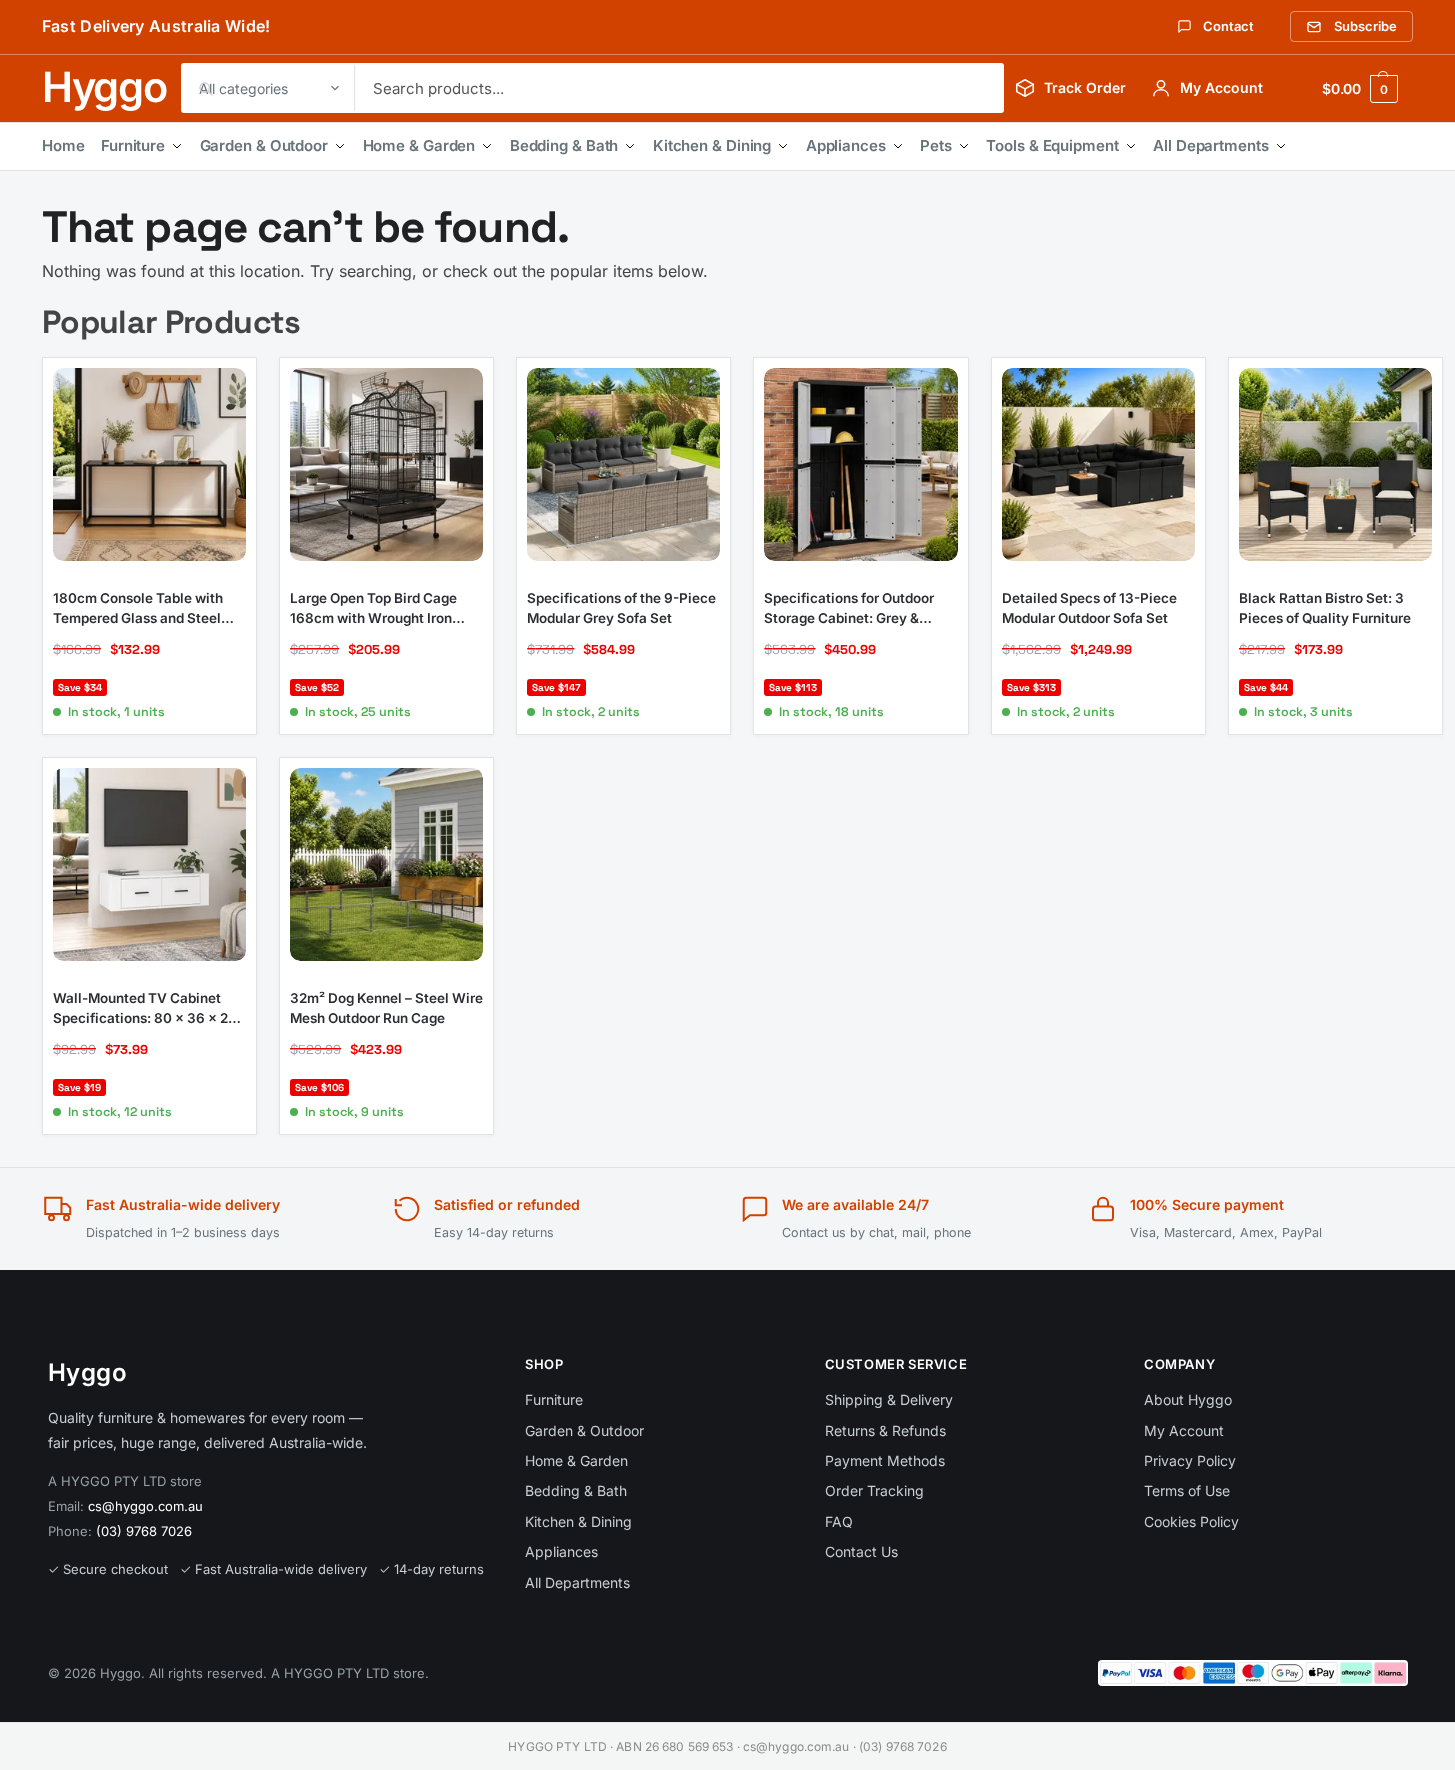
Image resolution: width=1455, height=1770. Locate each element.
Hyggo (104, 87)
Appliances (846, 145)
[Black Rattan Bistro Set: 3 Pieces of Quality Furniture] (1335, 464)
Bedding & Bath (564, 145)
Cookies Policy (1191, 1521)
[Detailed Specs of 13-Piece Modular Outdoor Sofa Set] (1098, 464)
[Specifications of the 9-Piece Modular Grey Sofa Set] (623, 464)
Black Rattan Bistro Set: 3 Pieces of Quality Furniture (1325, 608)
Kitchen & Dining (712, 145)
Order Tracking (874, 1490)
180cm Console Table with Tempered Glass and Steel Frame (138, 609)
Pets (936, 145)
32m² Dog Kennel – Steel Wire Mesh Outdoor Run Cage (386, 1008)
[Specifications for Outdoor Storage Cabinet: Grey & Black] (860, 464)
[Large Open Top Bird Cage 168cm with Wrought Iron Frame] (386, 464)
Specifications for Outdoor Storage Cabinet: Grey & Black (849, 609)
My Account (1184, 1430)
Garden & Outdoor (264, 145)
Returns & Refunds (885, 1430)
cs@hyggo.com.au (145, 1506)
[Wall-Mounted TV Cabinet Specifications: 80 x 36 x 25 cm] (149, 864)
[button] (1360, 88)
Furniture (133, 145)
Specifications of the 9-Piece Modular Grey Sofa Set (621, 608)
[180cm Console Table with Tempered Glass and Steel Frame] (149, 464)
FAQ (839, 1521)
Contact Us (861, 1551)
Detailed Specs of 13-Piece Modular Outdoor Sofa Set (1089, 608)
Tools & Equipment (1052, 145)
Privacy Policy (1190, 1460)
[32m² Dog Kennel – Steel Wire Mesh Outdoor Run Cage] (386, 864)
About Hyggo (1188, 1399)
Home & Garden (419, 145)
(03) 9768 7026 (144, 1531)
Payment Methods (885, 1460)
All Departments (1211, 145)
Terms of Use (1187, 1490)
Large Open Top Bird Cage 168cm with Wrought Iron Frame (373, 609)
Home (63, 145)
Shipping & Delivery (889, 1399)
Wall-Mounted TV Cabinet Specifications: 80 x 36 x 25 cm (144, 1009)
